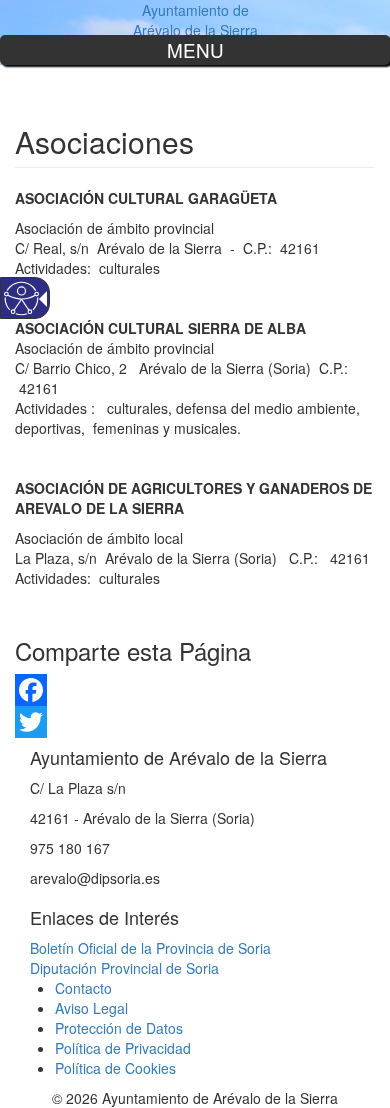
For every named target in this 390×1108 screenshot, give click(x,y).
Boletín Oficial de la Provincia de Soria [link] (150, 948)
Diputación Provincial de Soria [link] (124, 968)
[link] (195, 690)
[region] (195, 50)
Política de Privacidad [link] (123, 1048)
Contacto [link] (83, 988)
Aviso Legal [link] (91, 1008)
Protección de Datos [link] (119, 1028)
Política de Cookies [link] (115, 1068)
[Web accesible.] (21, 298)
